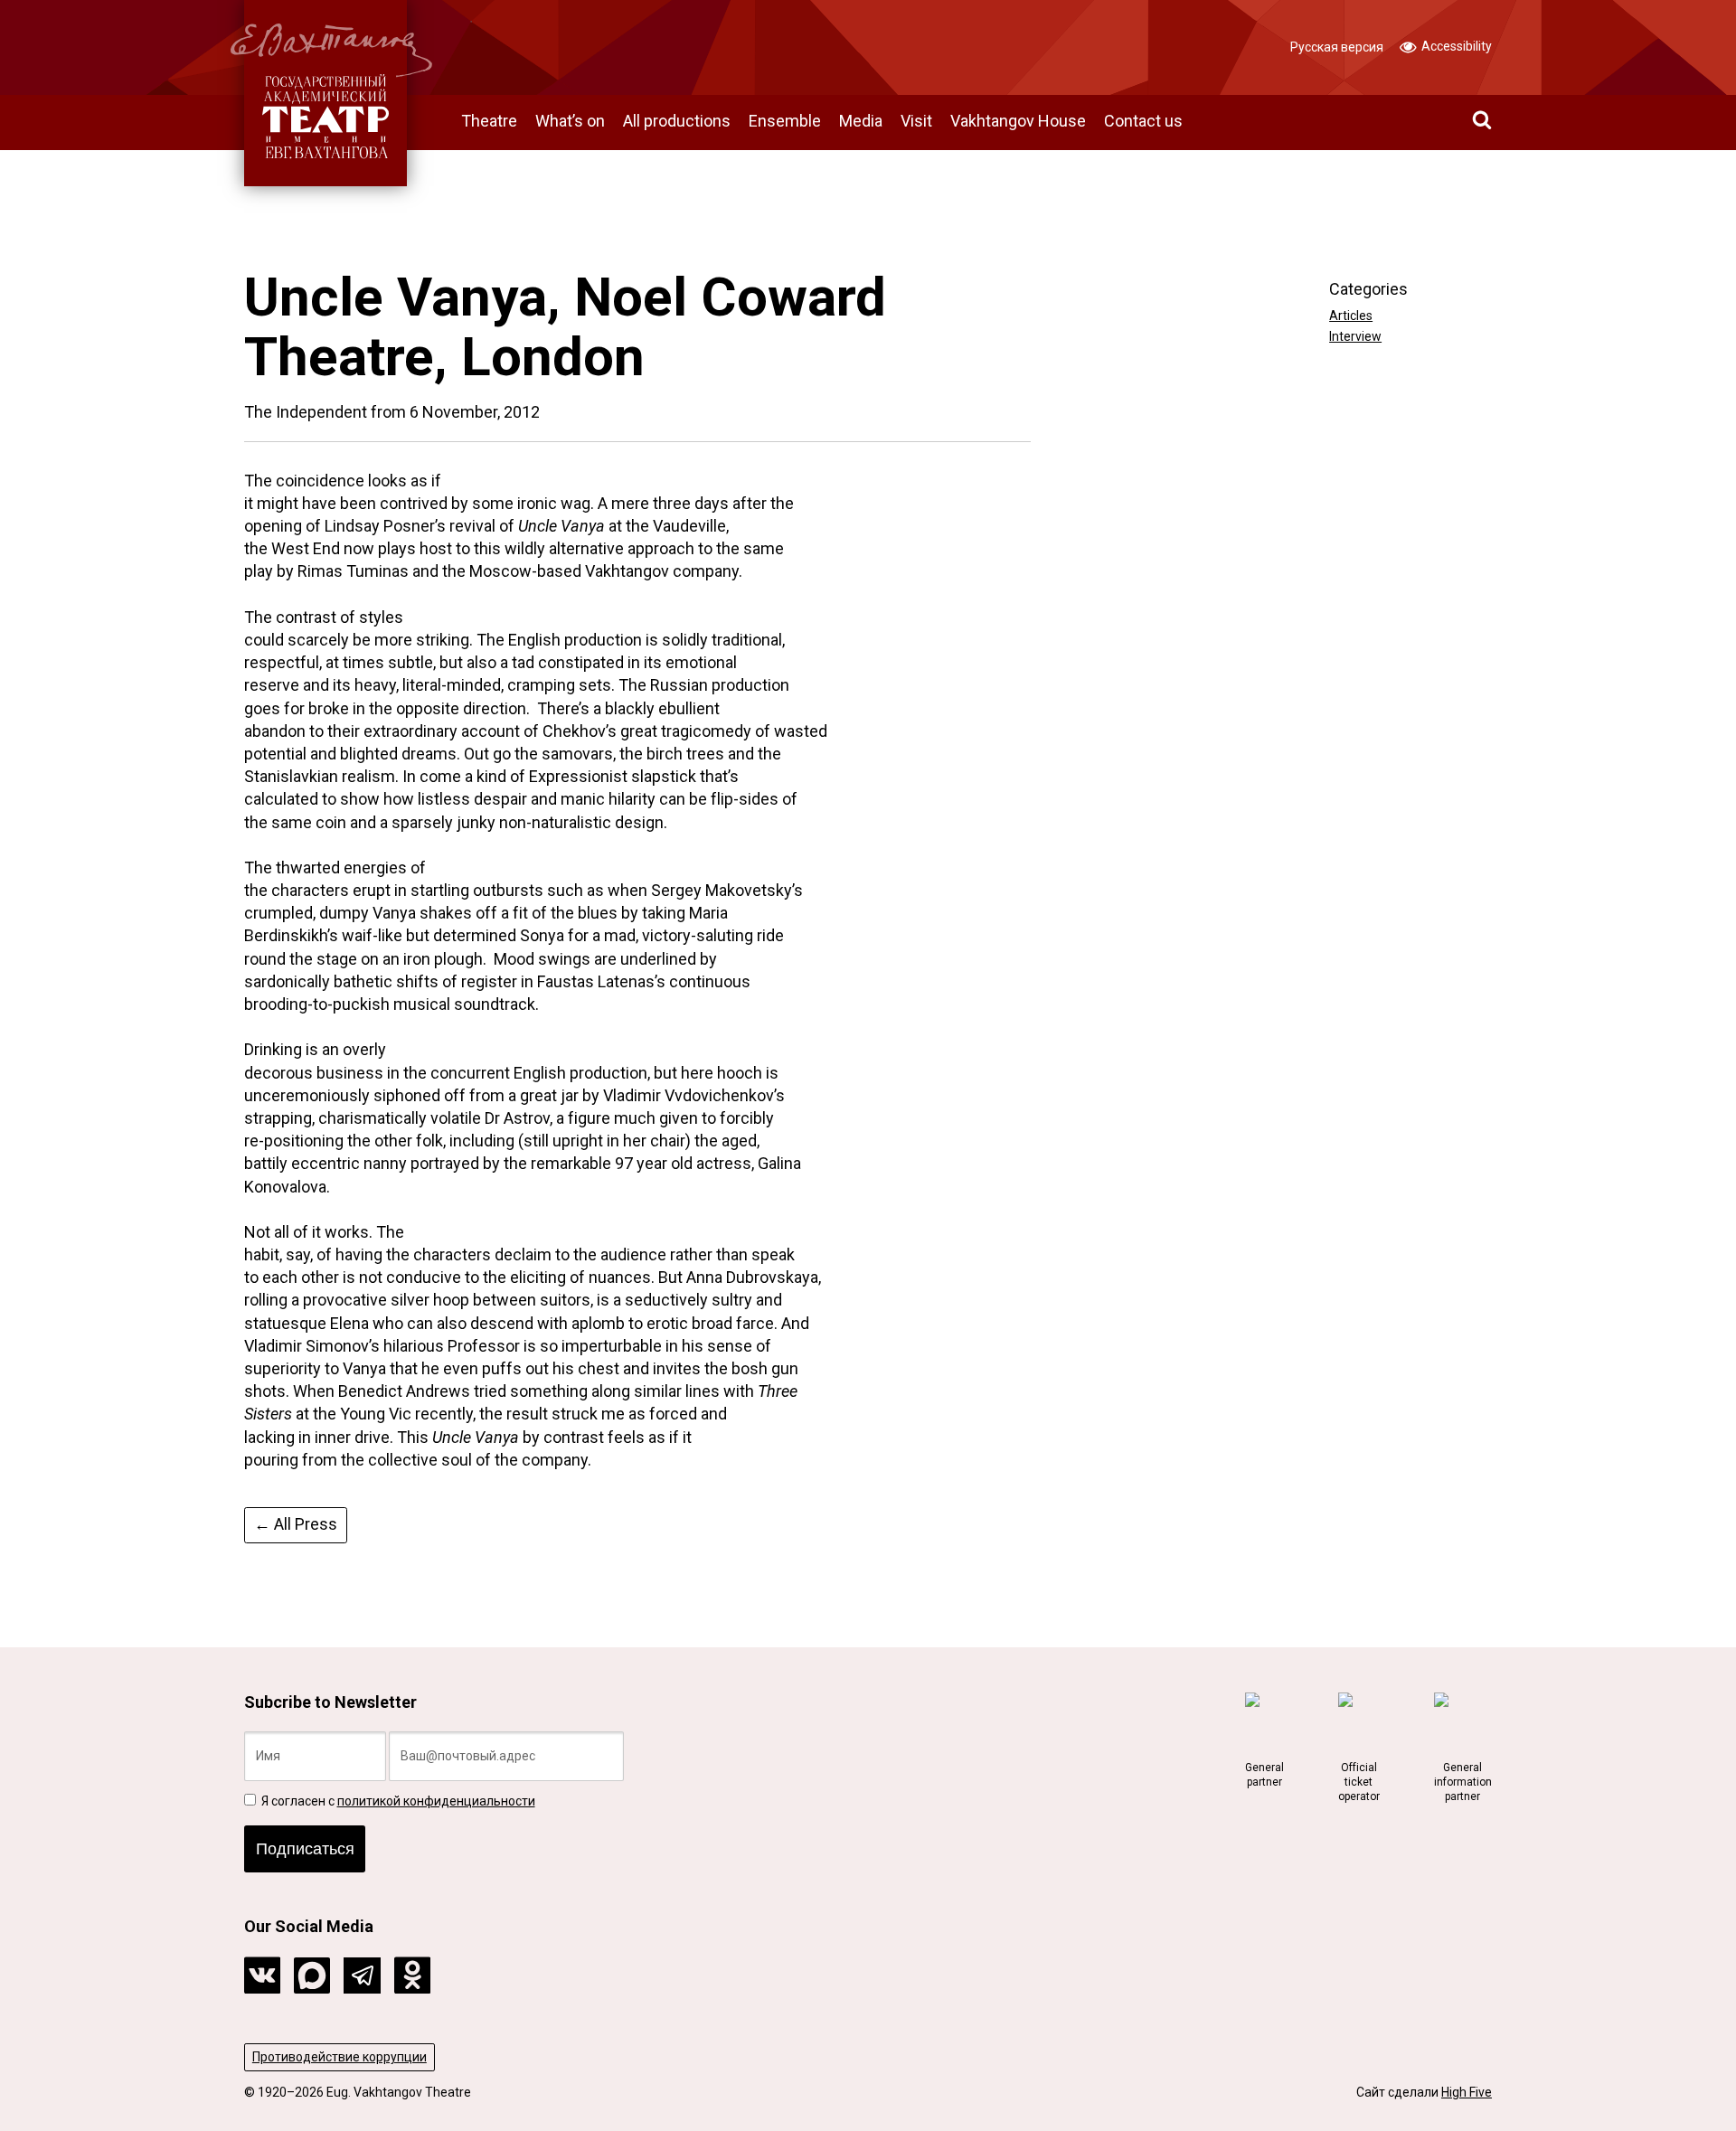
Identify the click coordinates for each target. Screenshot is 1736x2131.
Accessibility (1455, 46)
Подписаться (305, 1849)
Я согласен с (397, 1801)
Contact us (1143, 121)
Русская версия (1337, 47)
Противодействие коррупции (340, 2057)
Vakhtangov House (1018, 121)
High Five (1467, 2092)
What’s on (570, 121)
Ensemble (785, 121)
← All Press (296, 1524)
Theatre (489, 121)
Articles (1351, 316)
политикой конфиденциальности (436, 1801)
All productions (677, 121)
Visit (916, 121)
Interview (1355, 336)
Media (861, 121)
